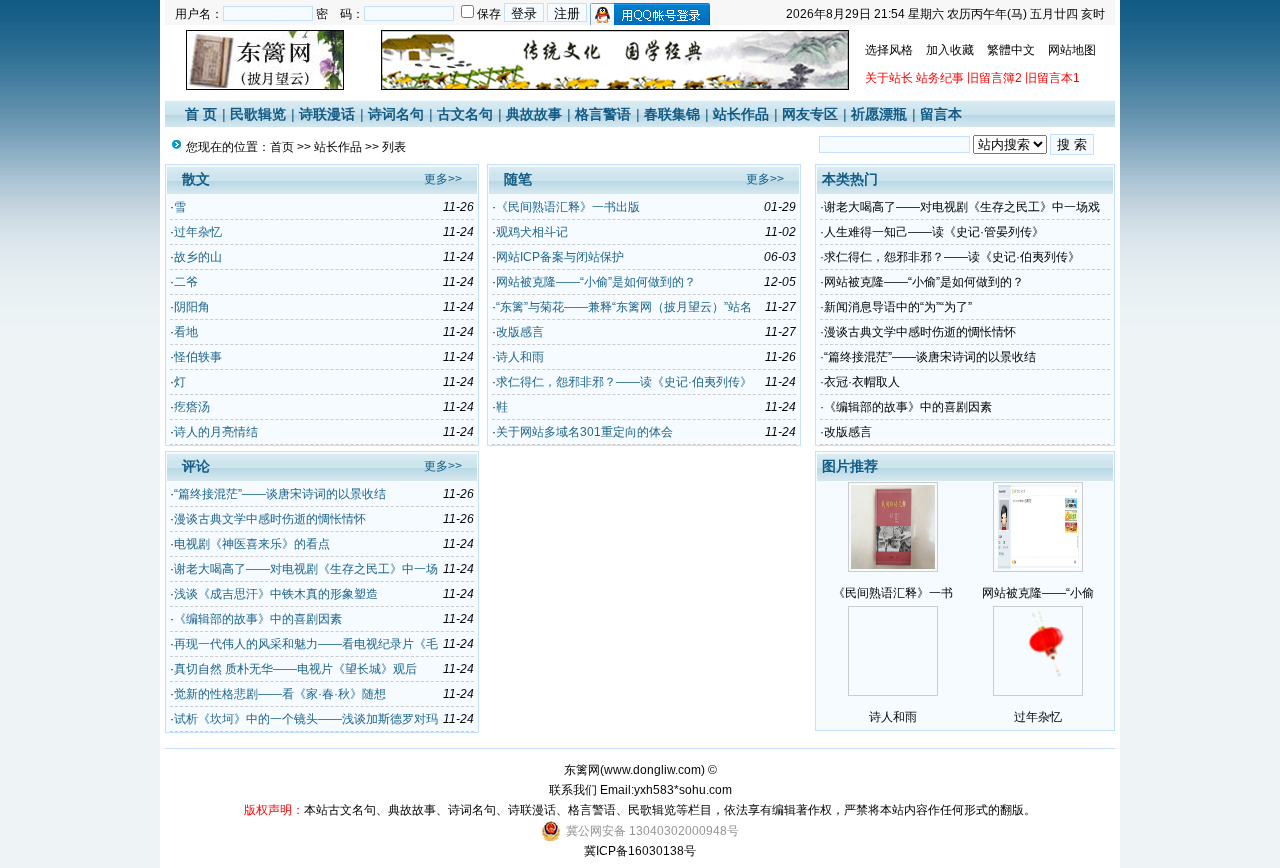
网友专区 (810, 114)
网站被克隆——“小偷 (1038, 593)
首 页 (201, 114)
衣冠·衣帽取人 (862, 382)
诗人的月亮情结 (216, 432)
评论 (196, 466)
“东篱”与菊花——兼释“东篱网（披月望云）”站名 (624, 307)
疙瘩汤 (192, 407)
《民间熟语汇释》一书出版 (568, 207)
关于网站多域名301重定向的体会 (584, 432)
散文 (196, 179)
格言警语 (603, 114)
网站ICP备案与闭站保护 (560, 257)
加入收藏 (950, 50)
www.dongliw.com (652, 770)
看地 (186, 332)
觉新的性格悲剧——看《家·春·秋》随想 (280, 694)
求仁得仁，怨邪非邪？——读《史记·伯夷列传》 (624, 382)
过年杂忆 (198, 232)
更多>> (443, 179)
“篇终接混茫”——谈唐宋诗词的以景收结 (280, 494)
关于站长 (889, 78)
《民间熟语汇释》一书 (893, 593)
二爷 (186, 282)
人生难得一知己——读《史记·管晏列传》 (934, 232)
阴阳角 (192, 307)
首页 (282, 147)
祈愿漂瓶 (879, 114)
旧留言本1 (1052, 78)
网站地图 (1072, 50)
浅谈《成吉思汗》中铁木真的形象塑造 (276, 594)
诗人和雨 (520, 357)
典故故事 (534, 114)
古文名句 (465, 114)
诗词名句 (396, 114)
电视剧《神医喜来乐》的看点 (252, 544)
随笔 (518, 179)
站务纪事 (940, 78)
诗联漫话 (327, 114)
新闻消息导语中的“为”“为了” (898, 307)
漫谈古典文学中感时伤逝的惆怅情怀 (270, 519)
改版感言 (520, 332)
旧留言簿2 (994, 78)
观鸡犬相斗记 (532, 232)
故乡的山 (198, 257)
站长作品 (741, 114)
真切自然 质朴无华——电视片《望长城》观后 (295, 669)
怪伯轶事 (198, 357)
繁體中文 (1011, 50)
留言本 (941, 114)
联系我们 (573, 790)
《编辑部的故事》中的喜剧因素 (258, 619)
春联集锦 (672, 114)
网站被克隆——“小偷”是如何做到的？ (596, 282)
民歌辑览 (258, 114)
